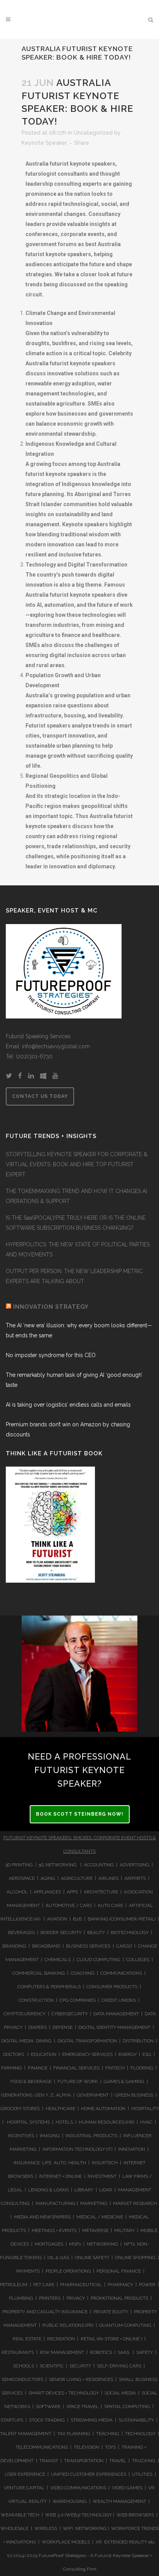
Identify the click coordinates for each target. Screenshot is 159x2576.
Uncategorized (93, 133)
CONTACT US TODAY (40, 1096)
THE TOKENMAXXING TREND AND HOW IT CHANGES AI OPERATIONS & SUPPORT (76, 1196)
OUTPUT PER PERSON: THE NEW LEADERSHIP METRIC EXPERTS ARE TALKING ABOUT (74, 1276)
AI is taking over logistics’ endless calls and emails (68, 1405)
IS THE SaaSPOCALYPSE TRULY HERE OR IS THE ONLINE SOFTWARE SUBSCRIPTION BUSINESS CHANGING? (76, 1223)
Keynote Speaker (44, 143)
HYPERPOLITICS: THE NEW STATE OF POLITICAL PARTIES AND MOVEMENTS (78, 1249)
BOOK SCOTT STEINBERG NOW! (80, 1814)
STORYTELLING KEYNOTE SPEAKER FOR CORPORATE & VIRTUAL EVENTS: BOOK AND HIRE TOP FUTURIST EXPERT (77, 1164)
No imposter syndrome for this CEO (51, 1355)
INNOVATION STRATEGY (51, 1307)
